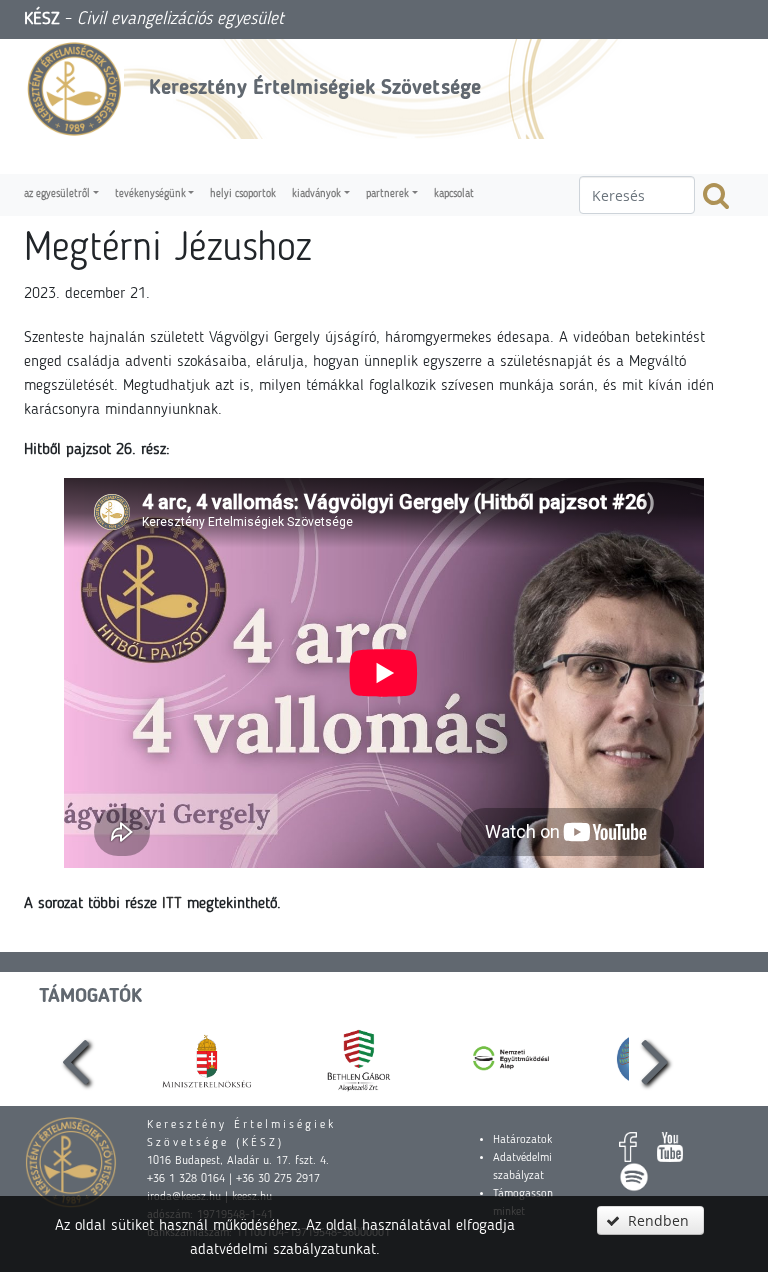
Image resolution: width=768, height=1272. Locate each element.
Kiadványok (316, 194)
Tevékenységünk (150, 194)
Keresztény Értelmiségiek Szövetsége (315, 88)
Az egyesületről (57, 194)
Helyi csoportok (243, 194)
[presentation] (76, 1059)
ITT (172, 904)
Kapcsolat (454, 194)
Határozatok (522, 1140)
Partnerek (387, 194)
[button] (650, 1220)
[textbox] (637, 195)
